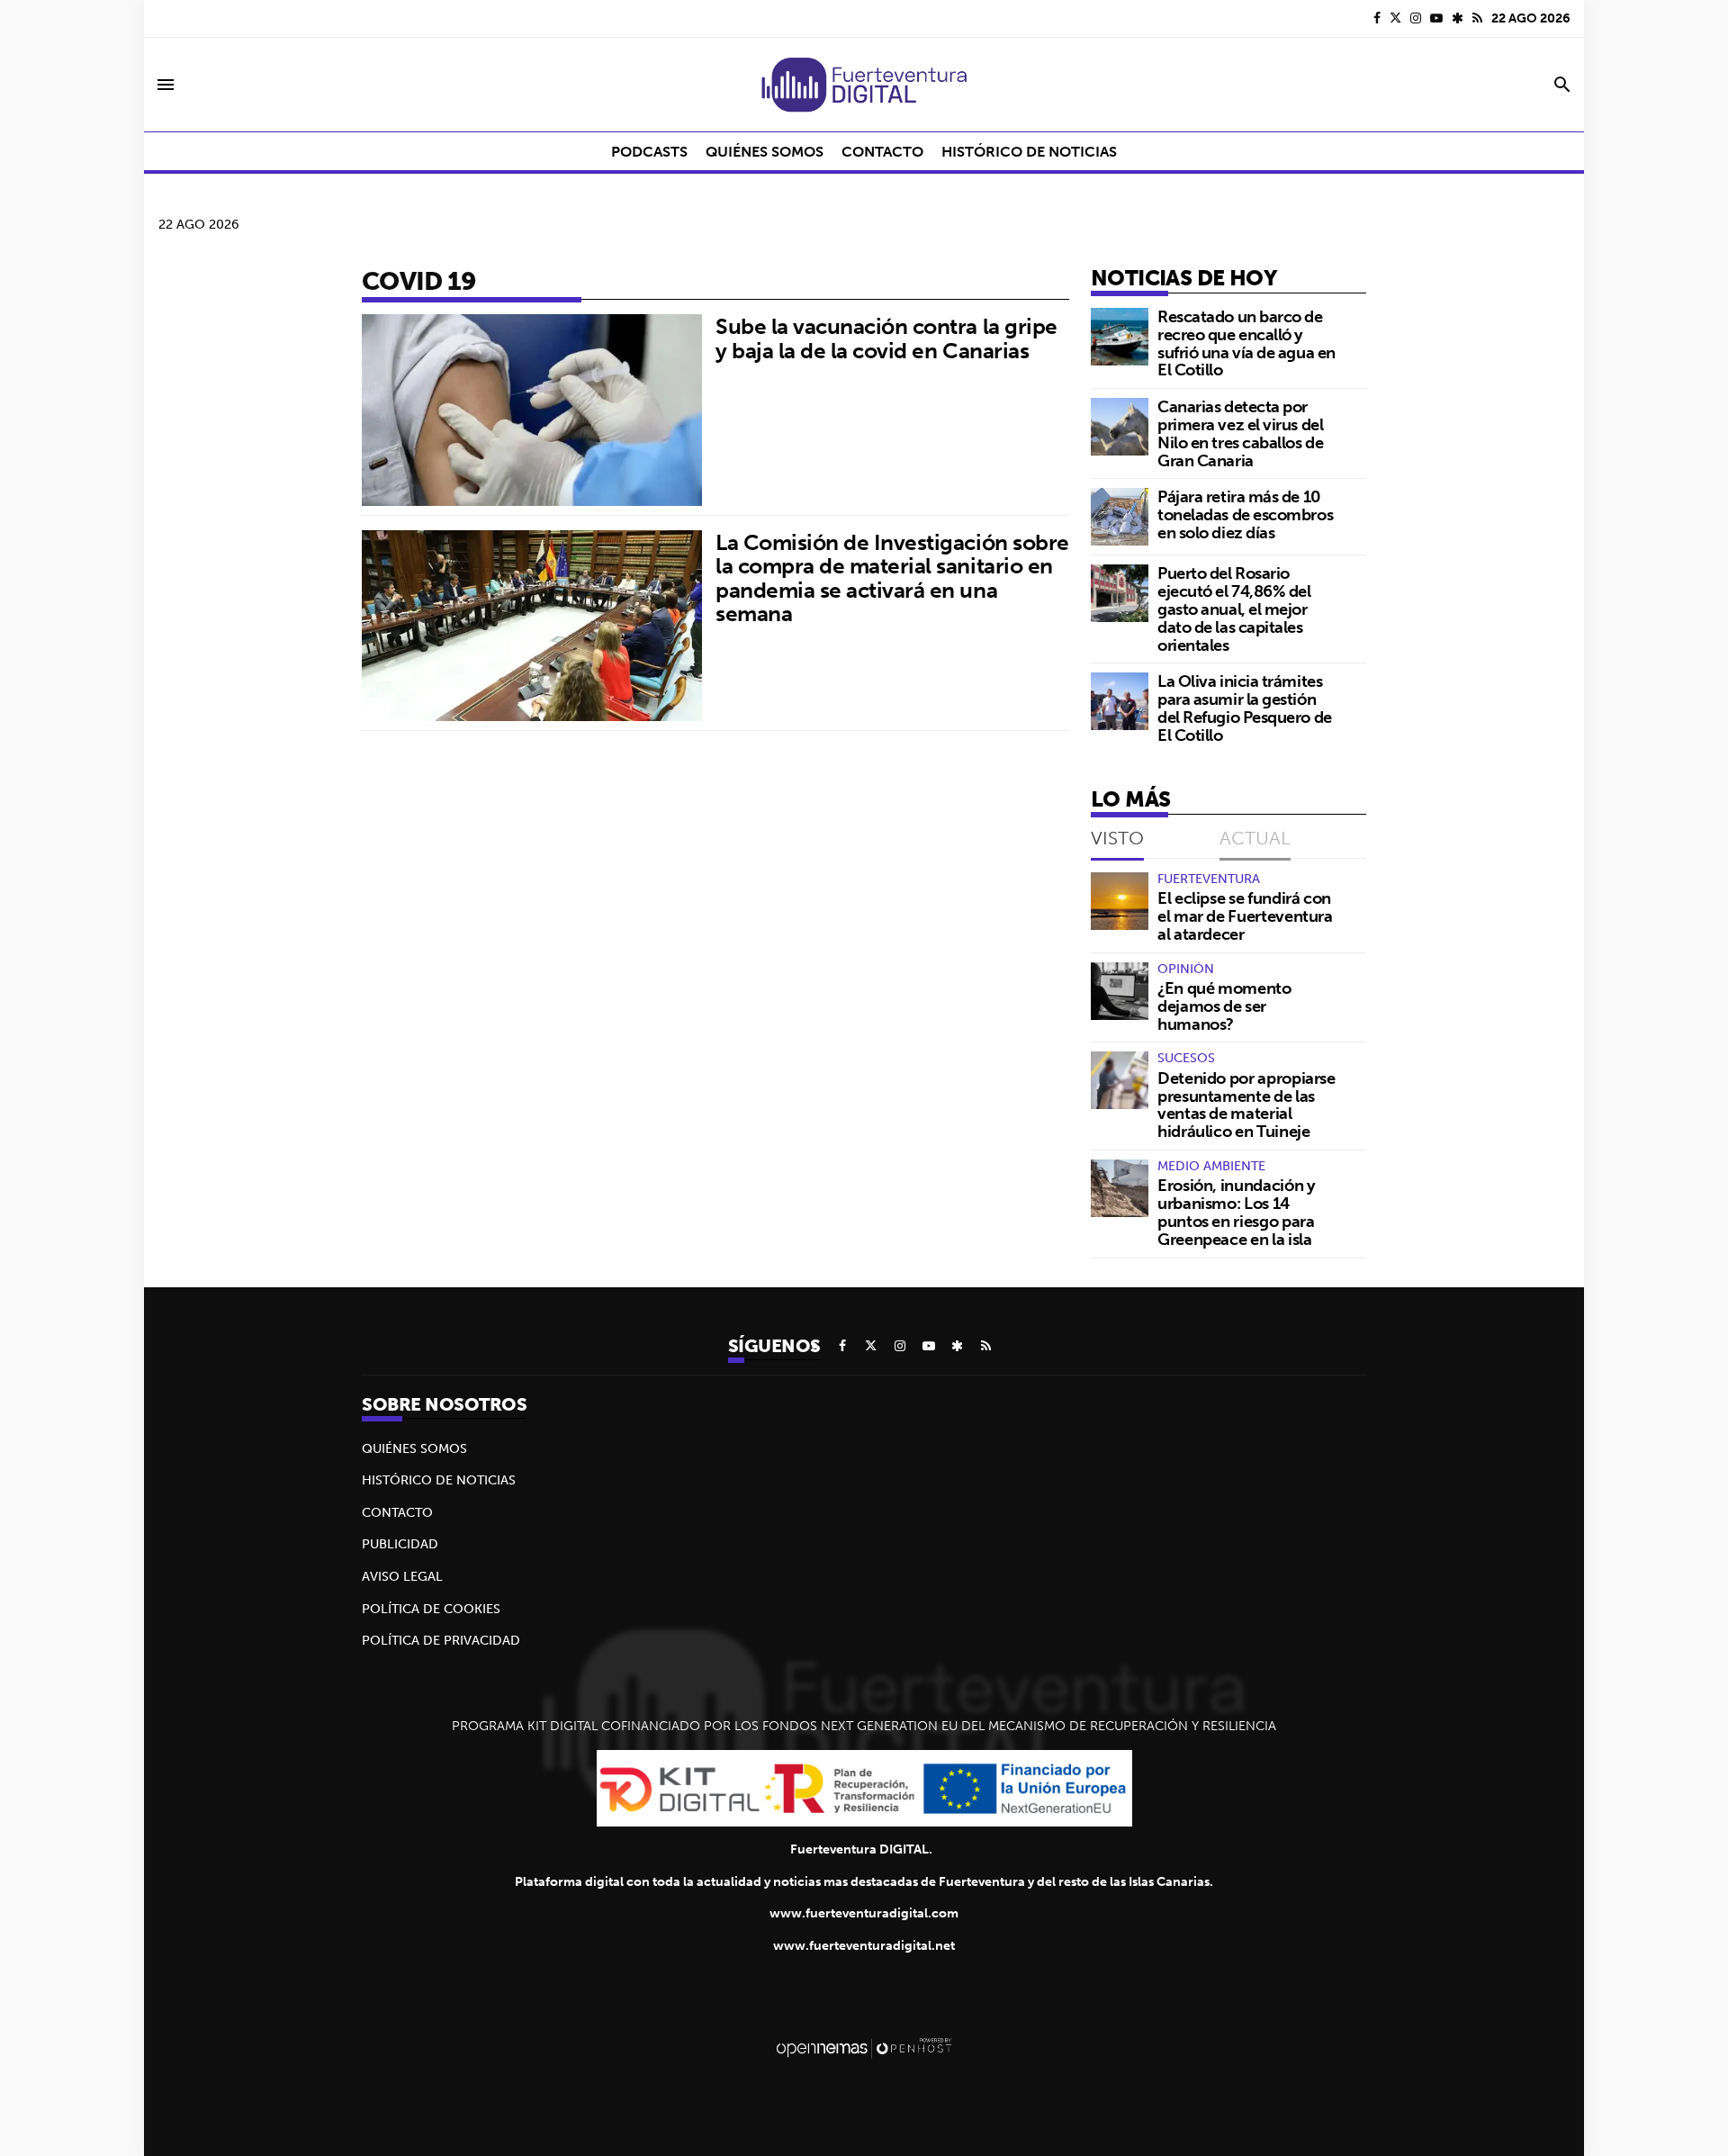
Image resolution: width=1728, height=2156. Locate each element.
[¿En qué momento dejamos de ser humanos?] (1120, 991)
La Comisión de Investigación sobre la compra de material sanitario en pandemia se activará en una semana (892, 577)
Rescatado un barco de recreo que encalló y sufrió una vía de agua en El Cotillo (1246, 343)
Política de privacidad (441, 1640)
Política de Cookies (431, 1609)
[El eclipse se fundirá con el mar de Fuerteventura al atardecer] (1120, 901)
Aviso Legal (402, 1576)
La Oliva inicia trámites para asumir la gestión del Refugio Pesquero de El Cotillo (1245, 708)
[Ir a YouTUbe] (1436, 18)
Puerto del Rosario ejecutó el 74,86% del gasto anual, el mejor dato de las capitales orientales (1234, 609)
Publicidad (400, 1544)
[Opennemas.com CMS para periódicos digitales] (864, 2047)
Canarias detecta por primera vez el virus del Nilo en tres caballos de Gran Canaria (1240, 433)
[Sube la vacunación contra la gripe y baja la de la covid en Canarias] (532, 410)
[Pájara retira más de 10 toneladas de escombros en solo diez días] (1120, 517)
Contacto (397, 1512)
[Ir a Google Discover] (1458, 18)
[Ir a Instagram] (1416, 18)
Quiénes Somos (414, 1448)
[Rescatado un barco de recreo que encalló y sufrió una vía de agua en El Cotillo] (1120, 337)
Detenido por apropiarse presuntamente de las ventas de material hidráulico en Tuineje (1246, 1105)
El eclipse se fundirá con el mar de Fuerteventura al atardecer (1245, 916)
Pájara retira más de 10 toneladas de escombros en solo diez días (1245, 514)
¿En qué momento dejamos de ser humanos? (1224, 1006)
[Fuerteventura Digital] (864, 85)
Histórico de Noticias (439, 1480)
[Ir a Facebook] (1377, 18)
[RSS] (1477, 18)
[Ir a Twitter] (1395, 18)
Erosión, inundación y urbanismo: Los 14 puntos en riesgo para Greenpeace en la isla (1236, 1212)
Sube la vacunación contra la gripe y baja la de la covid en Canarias (886, 338)
